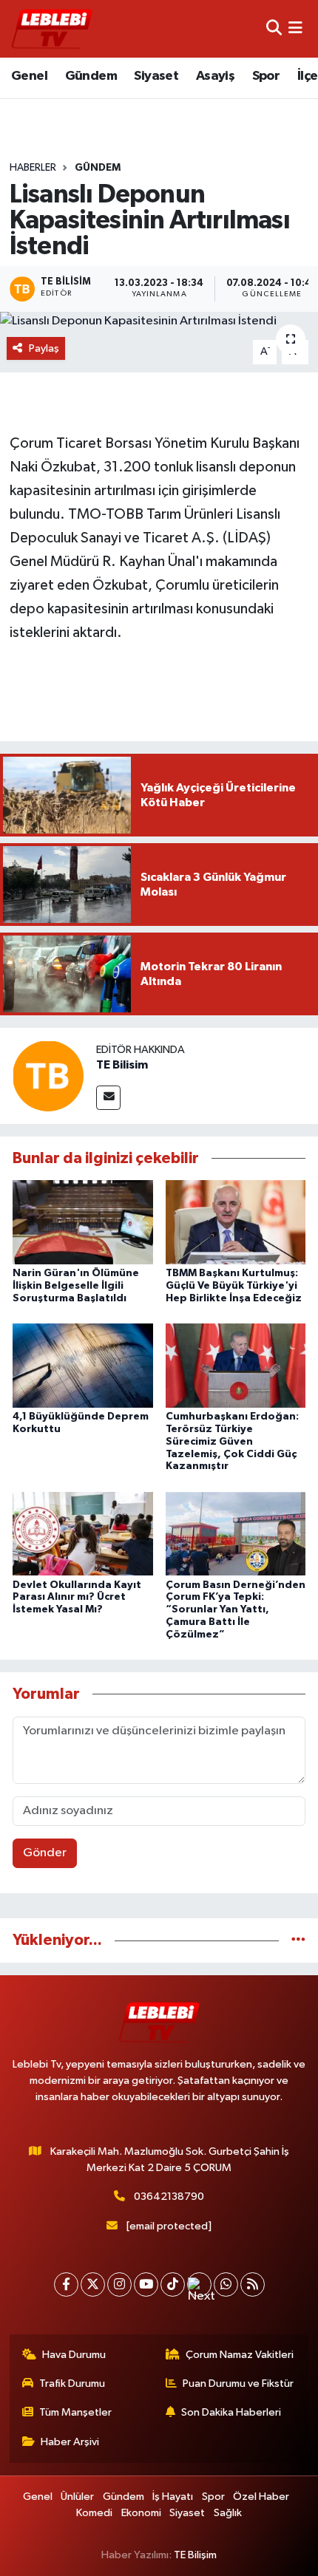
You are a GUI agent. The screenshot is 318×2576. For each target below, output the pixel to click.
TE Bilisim (122, 1065)
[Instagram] (119, 2284)
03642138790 (169, 2197)
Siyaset (156, 76)
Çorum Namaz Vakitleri (240, 2355)
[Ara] (274, 28)
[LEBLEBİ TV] (52, 28)
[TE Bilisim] (48, 1076)
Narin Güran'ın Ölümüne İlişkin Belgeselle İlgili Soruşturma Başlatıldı (76, 1286)
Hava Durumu (74, 2355)
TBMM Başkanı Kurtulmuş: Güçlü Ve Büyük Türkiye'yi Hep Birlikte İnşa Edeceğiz (234, 1286)
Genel (29, 76)
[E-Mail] (108, 1098)
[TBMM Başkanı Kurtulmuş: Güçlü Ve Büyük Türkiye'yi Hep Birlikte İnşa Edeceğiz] (236, 1222)
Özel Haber (261, 2497)
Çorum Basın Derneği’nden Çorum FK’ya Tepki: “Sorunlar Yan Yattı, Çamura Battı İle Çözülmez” (236, 1610)
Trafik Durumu (72, 2384)
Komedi (94, 2513)
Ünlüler (77, 2497)
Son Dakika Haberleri (231, 2412)
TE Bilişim (195, 2555)
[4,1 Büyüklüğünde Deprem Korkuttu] (83, 1365)
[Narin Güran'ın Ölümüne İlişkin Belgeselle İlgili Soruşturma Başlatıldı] (83, 1222)
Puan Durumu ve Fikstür (238, 2384)
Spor (266, 76)
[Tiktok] (173, 2284)
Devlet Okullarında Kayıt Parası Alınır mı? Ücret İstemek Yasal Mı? (77, 1598)
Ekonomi (141, 2513)
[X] (93, 2284)
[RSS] (253, 2284)
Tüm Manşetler (75, 2412)
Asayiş (215, 76)
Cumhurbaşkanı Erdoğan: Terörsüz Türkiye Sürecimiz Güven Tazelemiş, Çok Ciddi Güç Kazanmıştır (232, 1441)
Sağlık (228, 2513)
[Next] (199, 2284)
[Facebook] (66, 2284)
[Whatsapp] (226, 2284)
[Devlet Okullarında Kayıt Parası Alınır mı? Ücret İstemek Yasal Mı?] (83, 1534)
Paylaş (44, 348)
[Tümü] (298, 1940)
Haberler (33, 168)
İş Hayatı (173, 2497)
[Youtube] (146, 2284)
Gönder (45, 1853)
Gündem (91, 76)
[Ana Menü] (295, 28)
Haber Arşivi (70, 2442)
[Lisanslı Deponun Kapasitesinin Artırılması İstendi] (159, 321)
